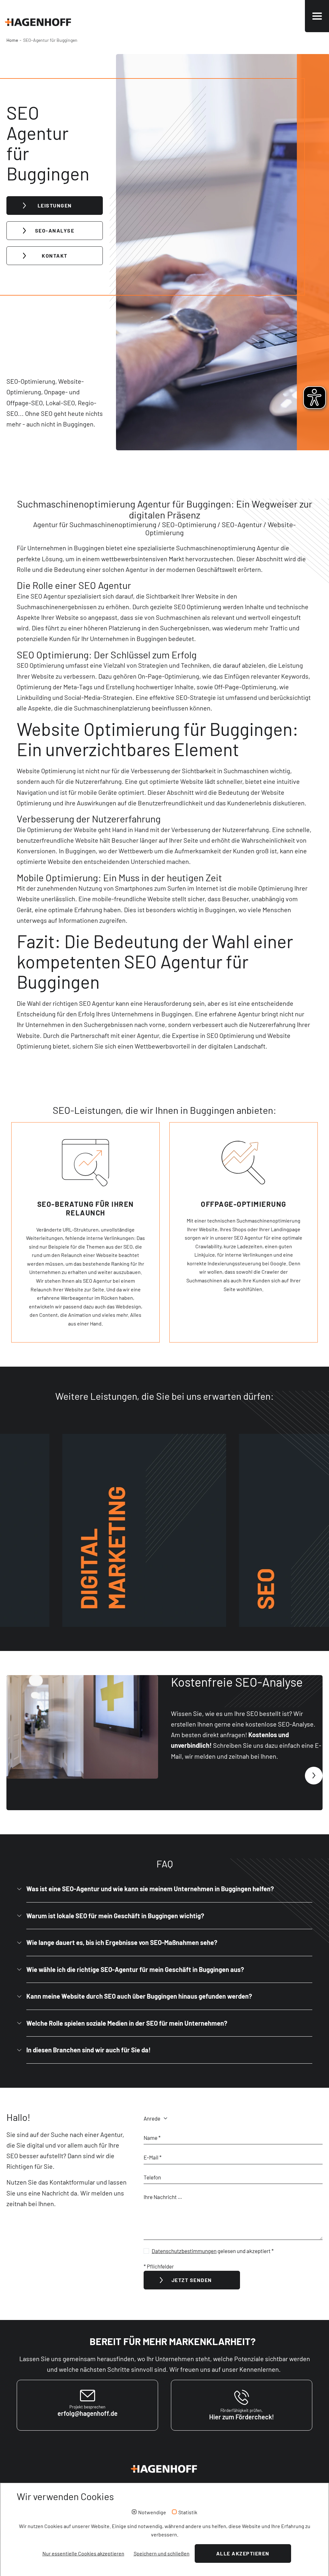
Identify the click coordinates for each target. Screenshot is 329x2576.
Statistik (188, 2512)
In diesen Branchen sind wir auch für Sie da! (89, 2050)
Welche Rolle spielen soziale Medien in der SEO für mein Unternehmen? (127, 2023)
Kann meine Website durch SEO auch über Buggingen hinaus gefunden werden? (139, 1996)
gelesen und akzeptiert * (213, 2251)
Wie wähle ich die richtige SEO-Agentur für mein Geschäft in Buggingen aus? (135, 1969)
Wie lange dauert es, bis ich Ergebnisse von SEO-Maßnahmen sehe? (122, 1942)
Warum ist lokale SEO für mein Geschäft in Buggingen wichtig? (115, 1916)
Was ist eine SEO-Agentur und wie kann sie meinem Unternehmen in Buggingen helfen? (150, 1889)
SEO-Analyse (55, 230)
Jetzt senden (192, 2280)
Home (12, 40)
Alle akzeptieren (243, 2553)
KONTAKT (55, 256)
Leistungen (55, 205)
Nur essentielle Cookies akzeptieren (83, 2553)
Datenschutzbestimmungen (184, 2251)
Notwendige (152, 2512)
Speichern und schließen (162, 2553)
